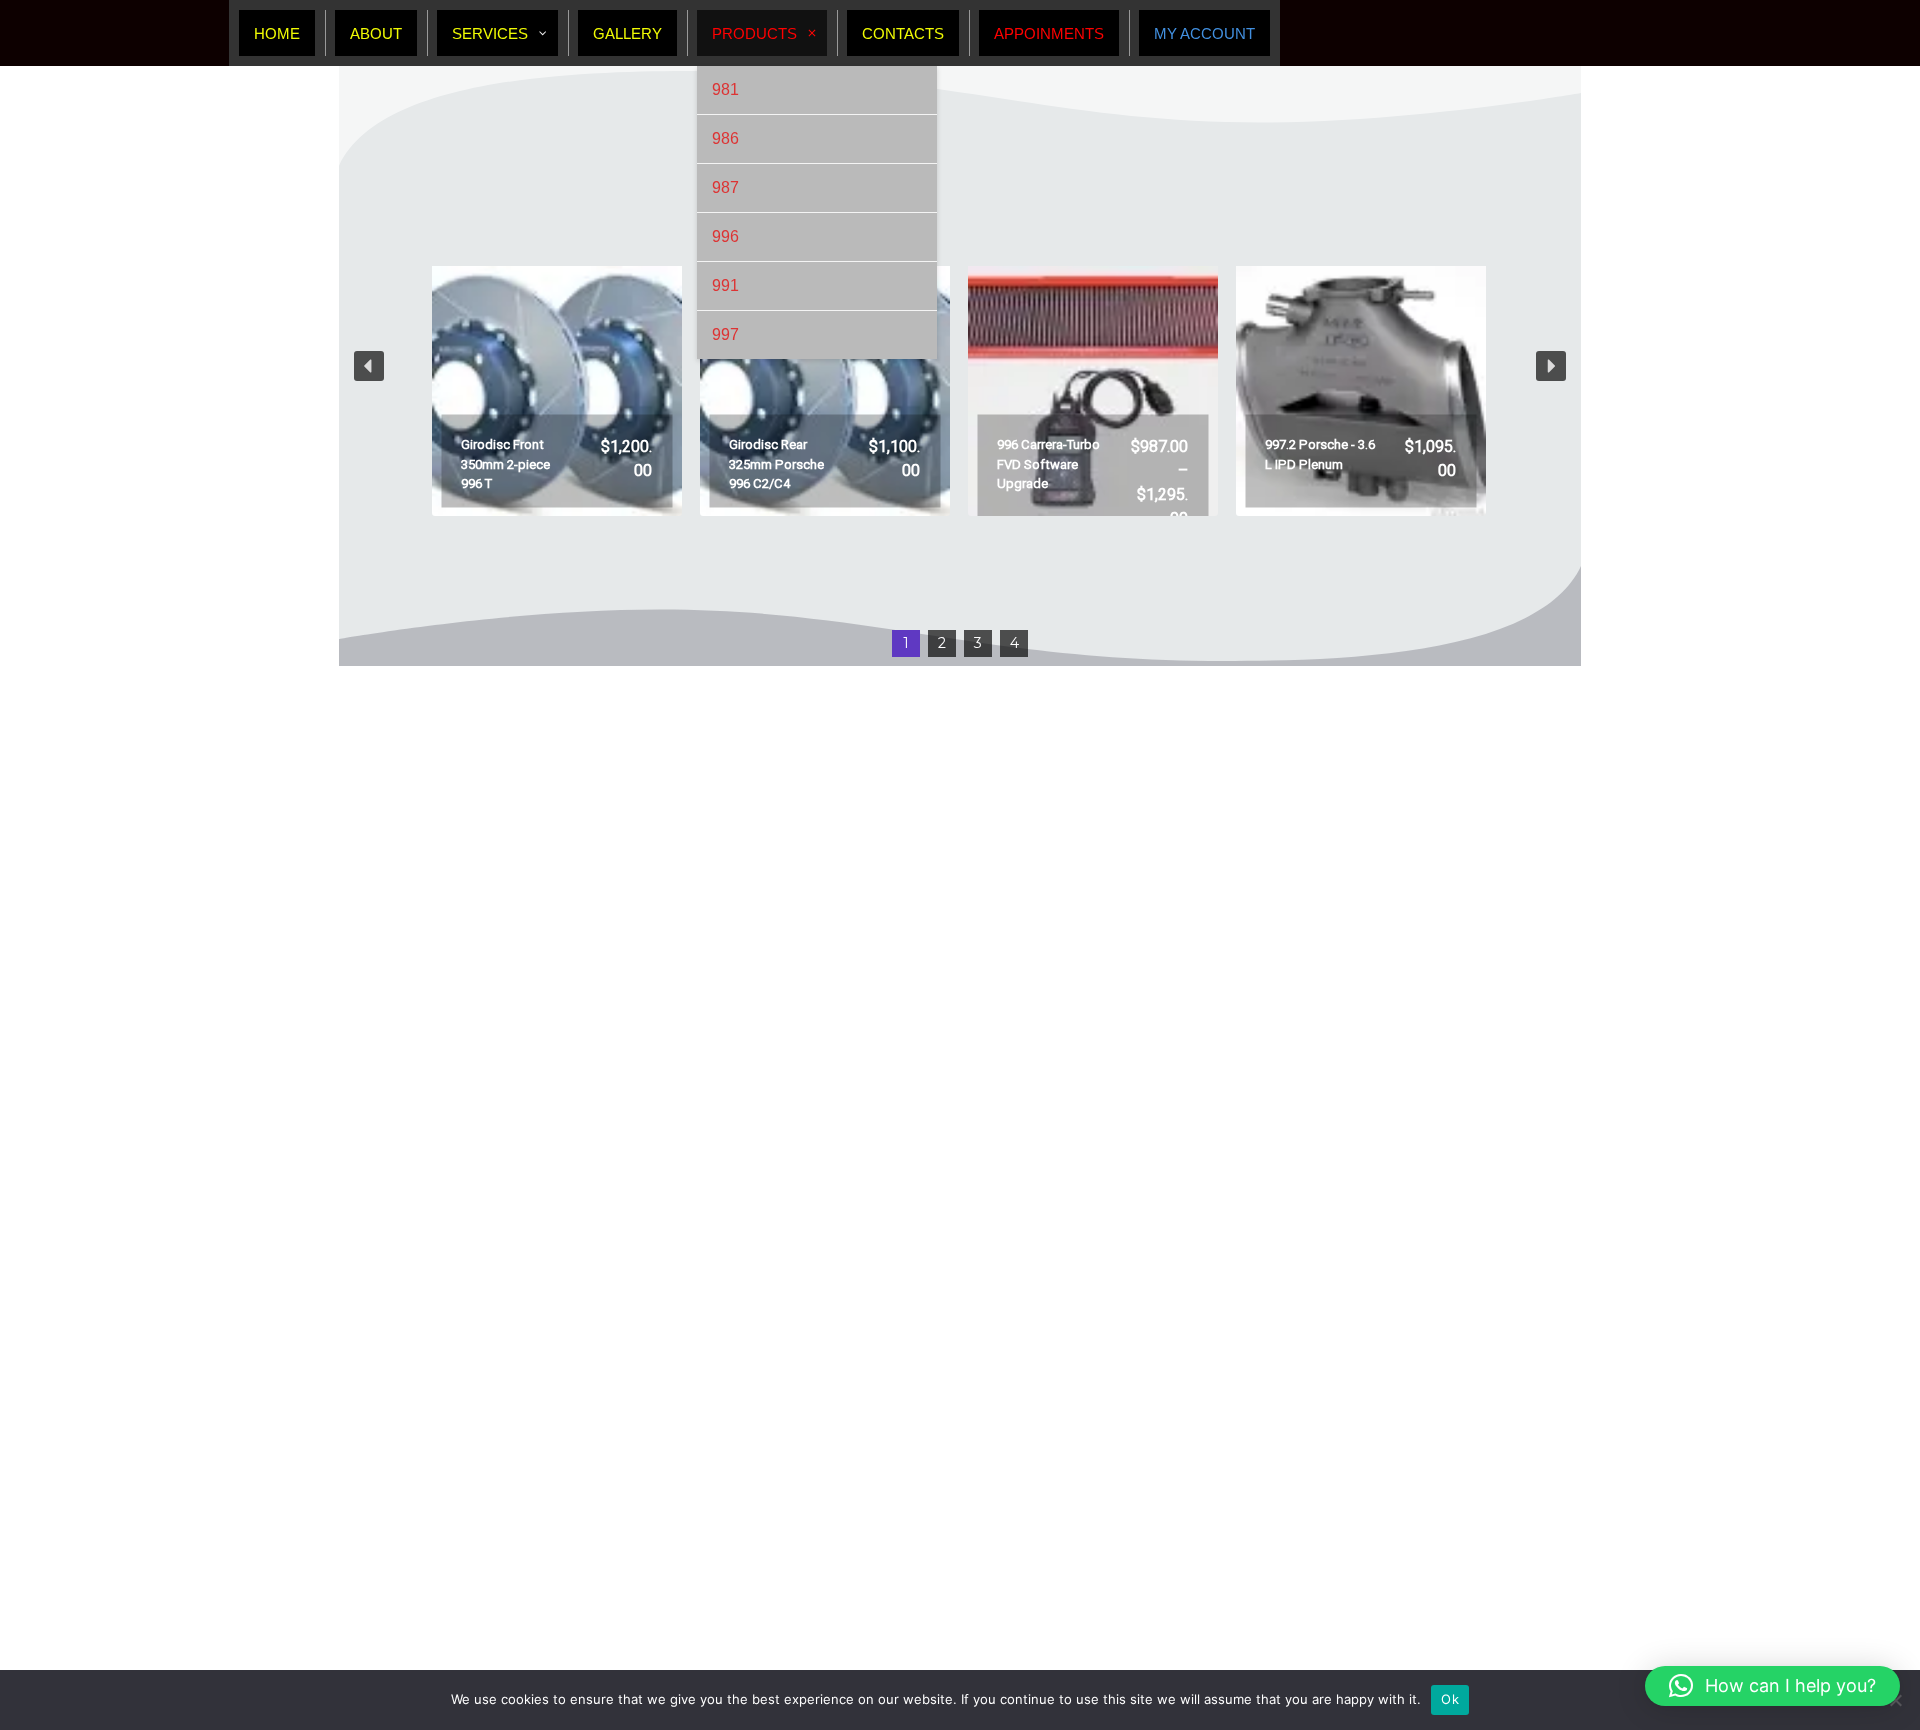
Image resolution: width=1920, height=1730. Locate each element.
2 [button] (942, 643)
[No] (1895, 1700)
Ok (1450, 1699)
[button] (557, 366)
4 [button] (1014, 643)
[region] (960, 366)
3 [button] (978, 643)
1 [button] (906, 643)
